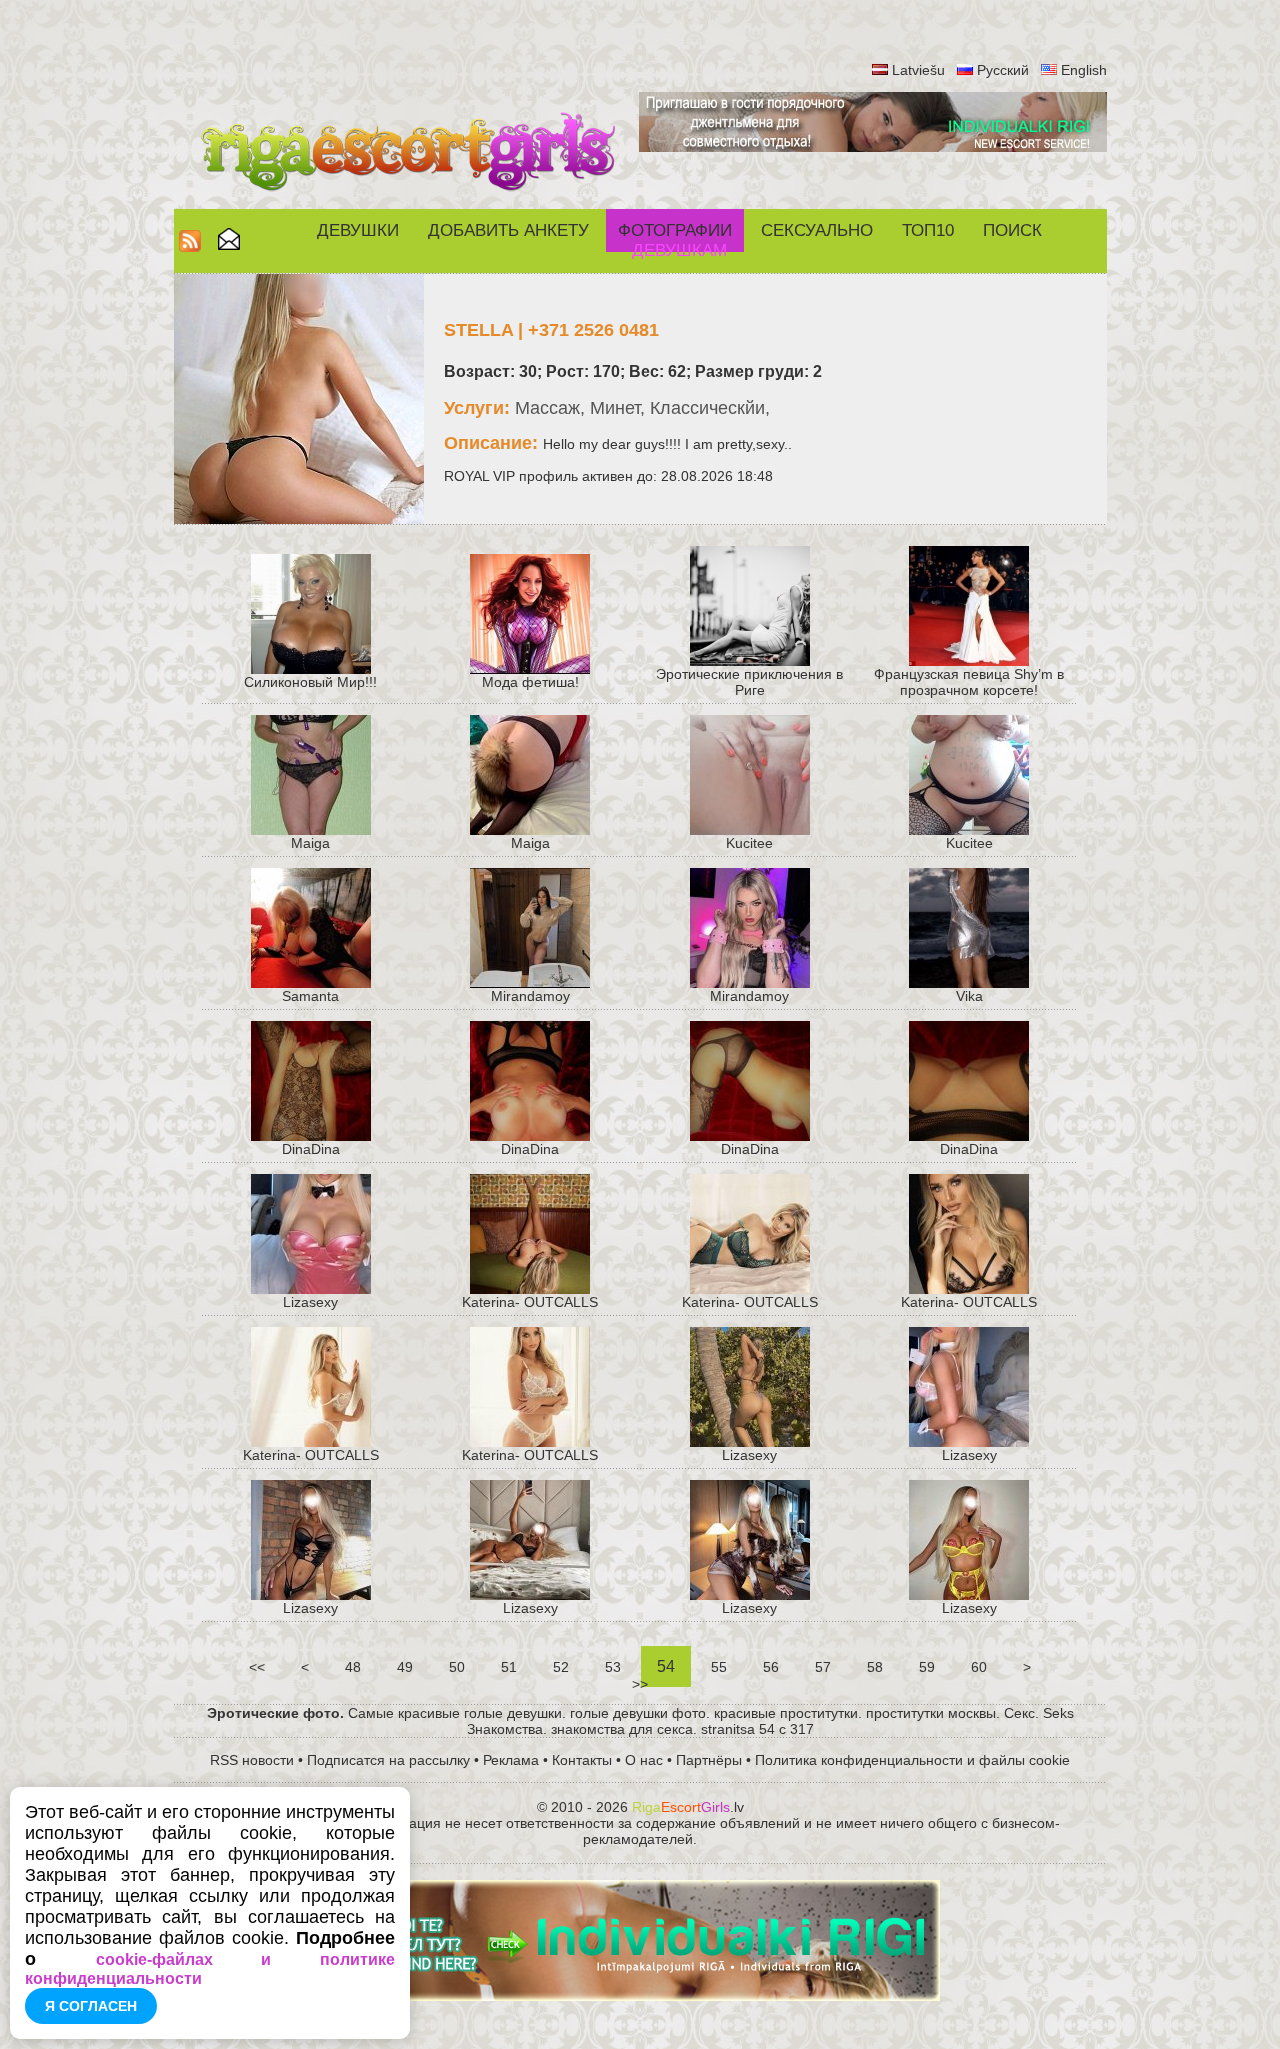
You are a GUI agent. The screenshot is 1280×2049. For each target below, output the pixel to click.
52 (561, 1667)
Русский (1003, 70)
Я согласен (91, 2006)
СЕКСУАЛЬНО (817, 230)
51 (509, 1667)
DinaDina (311, 1149)
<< (257, 1667)
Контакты (582, 1760)
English (1084, 70)
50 (457, 1667)
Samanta (310, 996)
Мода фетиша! (530, 682)
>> (640, 1684)
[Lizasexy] (311, 1289)
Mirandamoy (530, 996)
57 (823, 1667)
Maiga (310, 843)
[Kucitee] (750, 830)
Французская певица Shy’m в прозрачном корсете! (969, 682)
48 (353, 1667)
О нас (644, 1760)
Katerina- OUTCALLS (530, 1302)
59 (927, 1667)
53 (613, 1667)
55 (719, 1667)
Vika (969, 996)
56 (771, 1667)
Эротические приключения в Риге (749, 682)
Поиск (1012, 230)
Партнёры (709, 1760)
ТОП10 (928, 230)
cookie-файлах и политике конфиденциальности (210, 1969)
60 (979, 1667)
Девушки (358, 230)
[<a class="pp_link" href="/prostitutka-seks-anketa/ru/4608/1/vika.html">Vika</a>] (969, 983)
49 (405, 1667)
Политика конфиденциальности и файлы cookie (912, 1760)
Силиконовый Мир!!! (310, 682)
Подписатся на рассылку (388, 1760)
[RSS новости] (190, 246)
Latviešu (918, 70)
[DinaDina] (969, 1136)
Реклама (511, 1760)
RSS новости (252, 1760)
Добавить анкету (508, 230)
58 (875, 1667)
